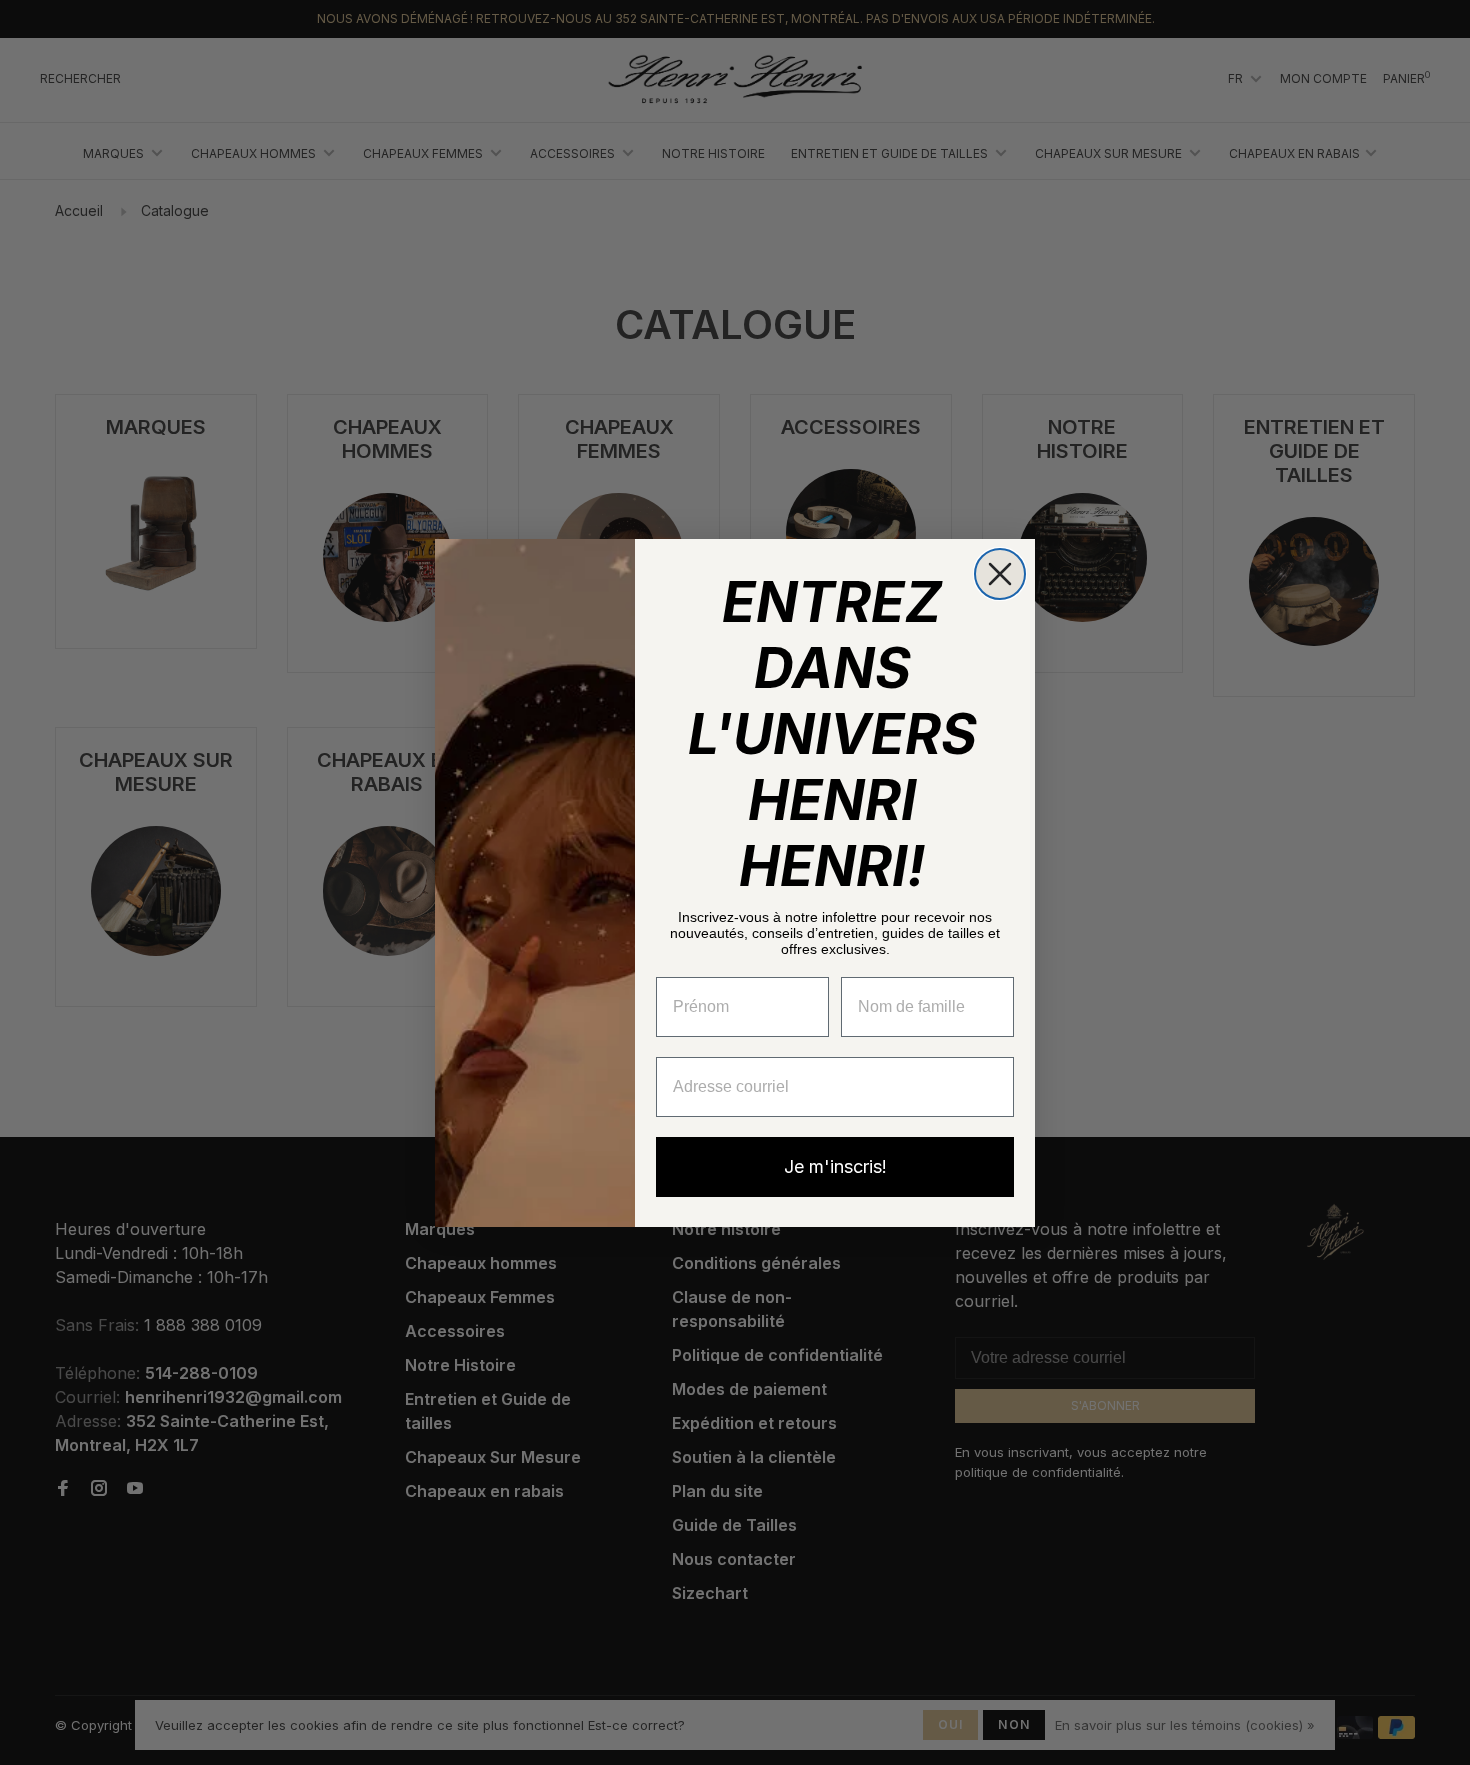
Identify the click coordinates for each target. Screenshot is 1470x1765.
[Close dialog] (1000, 574)
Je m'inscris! (835, 1166)
